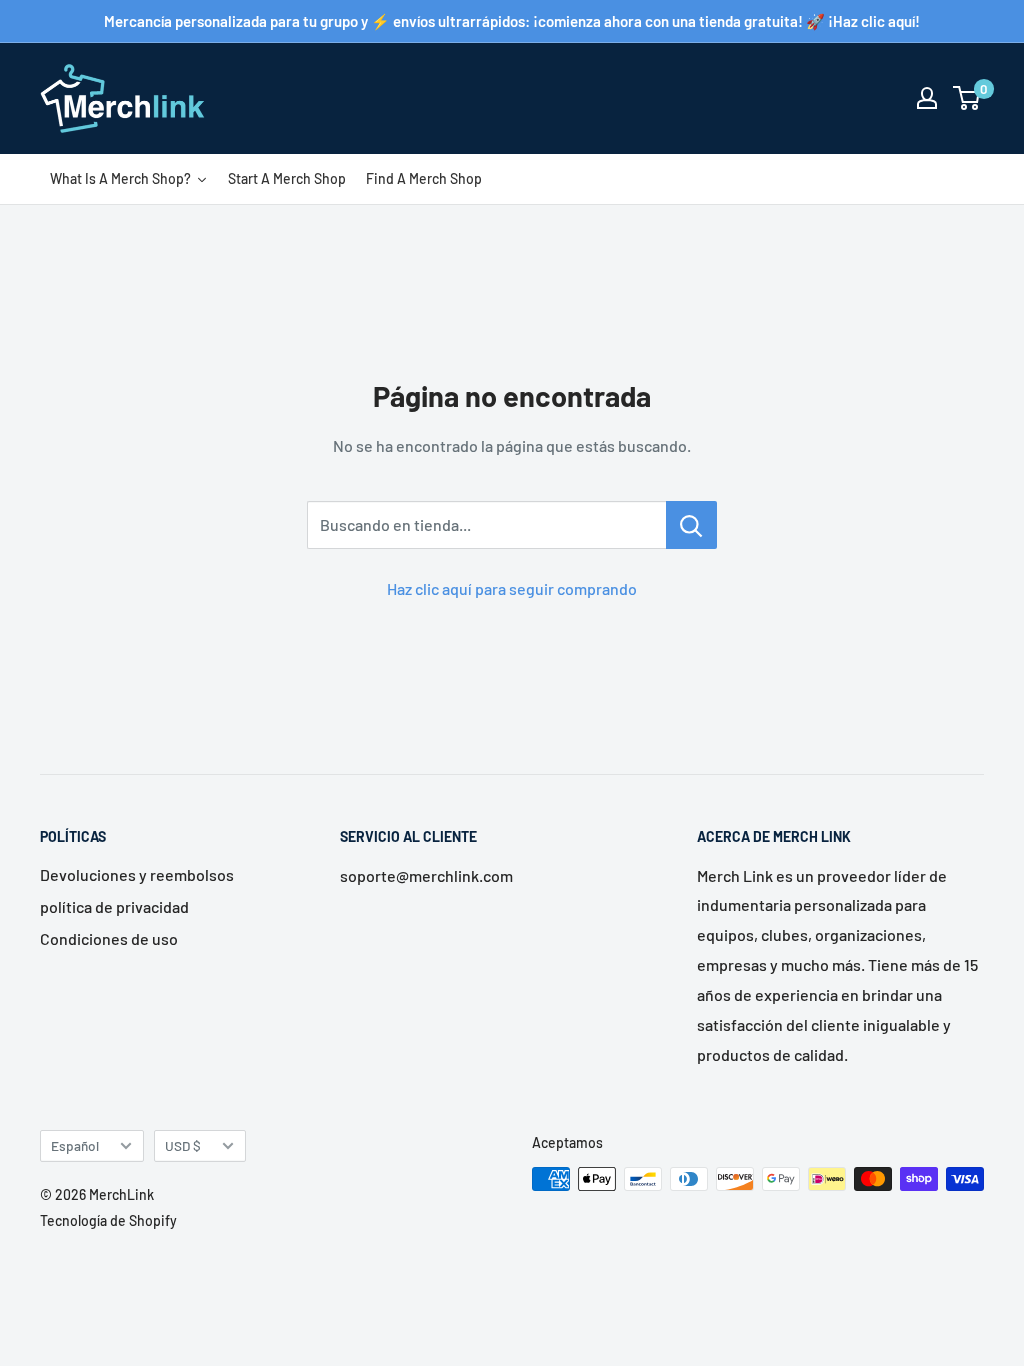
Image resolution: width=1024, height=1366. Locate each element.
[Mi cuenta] (927, 98)
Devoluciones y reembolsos (137, 874)
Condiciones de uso (109, 938)
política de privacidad (114, 906)
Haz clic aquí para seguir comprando (512, 588)
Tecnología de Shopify (108, 1220)
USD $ (183, 1145)
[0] (967, 98)
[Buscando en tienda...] (691, 525)
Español (75, 1145)
